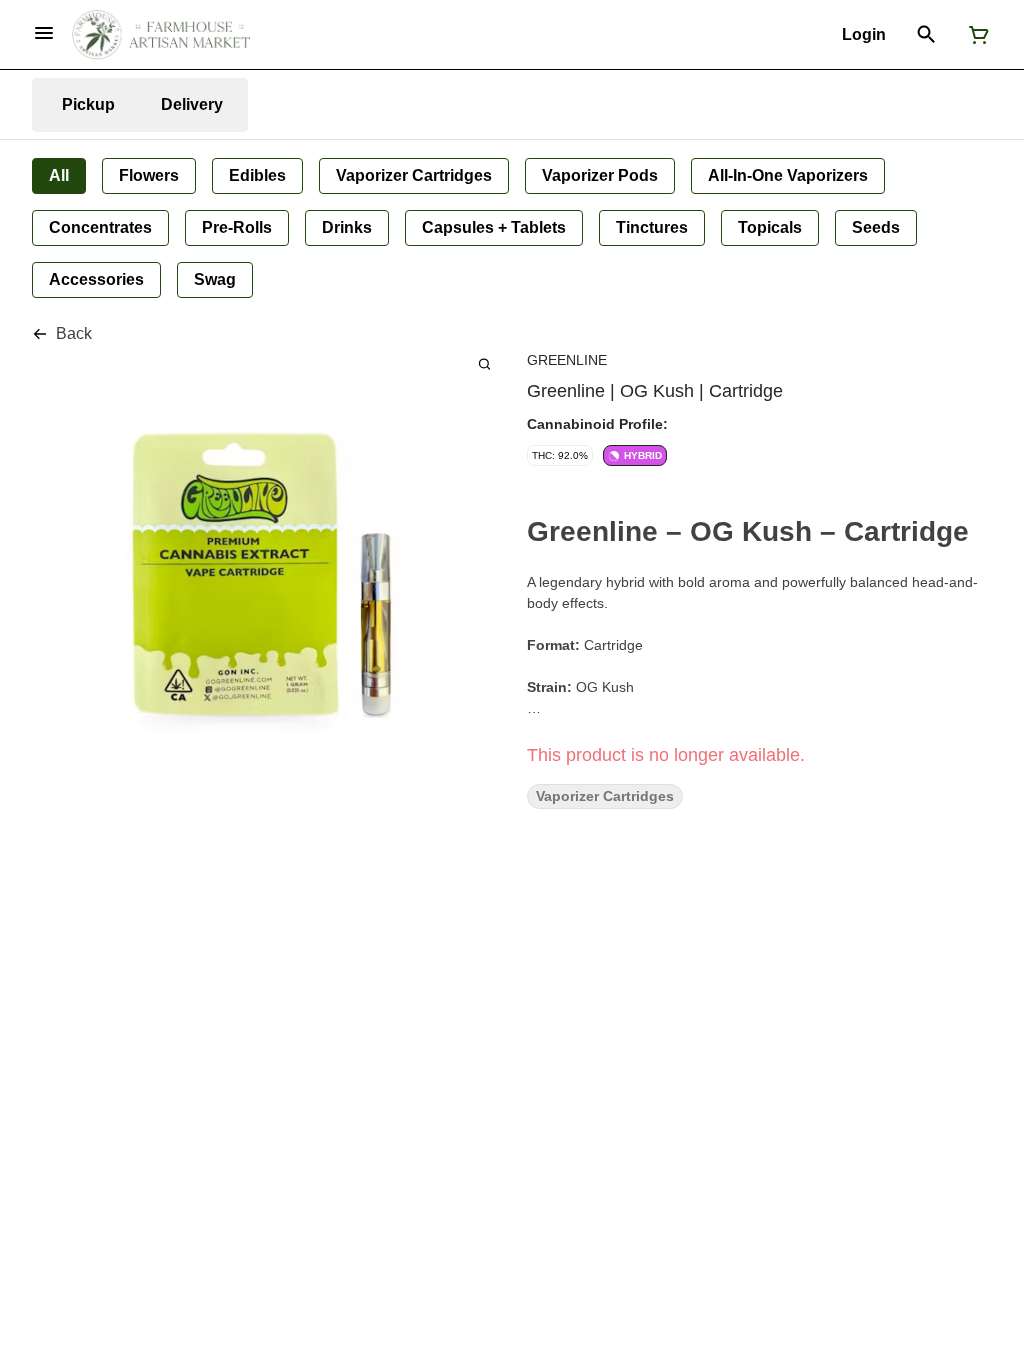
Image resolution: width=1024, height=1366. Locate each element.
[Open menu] (44, 33)
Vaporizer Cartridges (605, 796)
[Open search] (926, 35)
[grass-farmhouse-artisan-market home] (161, 35)
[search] (484, 363)
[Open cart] (975, 35)
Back (74, 333)
